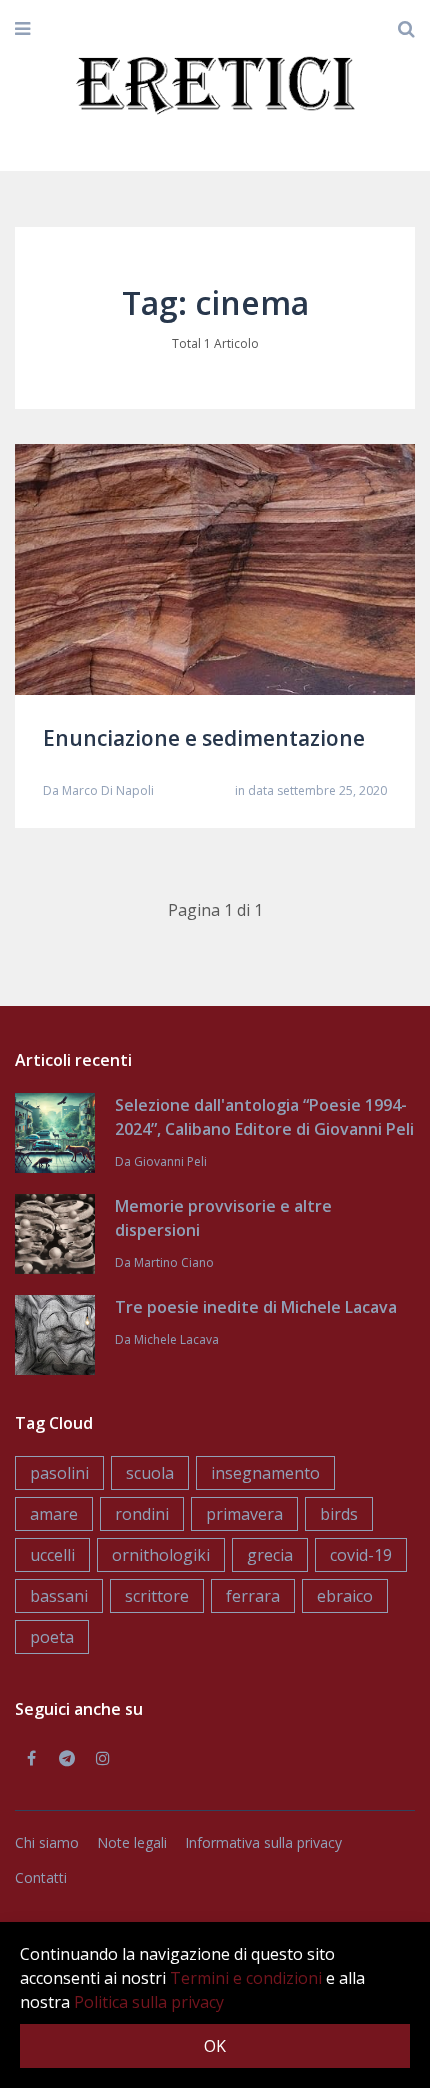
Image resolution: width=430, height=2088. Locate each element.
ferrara (253, 1596)
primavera (244, 1514)
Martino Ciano (174, 1262)
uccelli (52, 1555)
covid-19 (361, 1555)
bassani (59, 1596)
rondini (142, 1514)
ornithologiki (161, 1555)
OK (215, 2046)
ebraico (345, 1596)
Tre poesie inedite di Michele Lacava (256, 1307)
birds (339, 1514)
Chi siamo (47, 1842)
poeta (52, 1637)
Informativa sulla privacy (263, 1842)
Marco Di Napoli (108, 790)
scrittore (157, 1596)
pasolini (59, 1473)
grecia (270, 1555)
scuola (150, 1473)
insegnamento (265, 1473)
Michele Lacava (176, 1339)
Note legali (132, 1842)
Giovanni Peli (170, 1161)
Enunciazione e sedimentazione (204, 738)
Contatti (41, 1877)
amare (54, 1514)
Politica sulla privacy (149, 2002)
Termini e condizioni (246, 1978)
